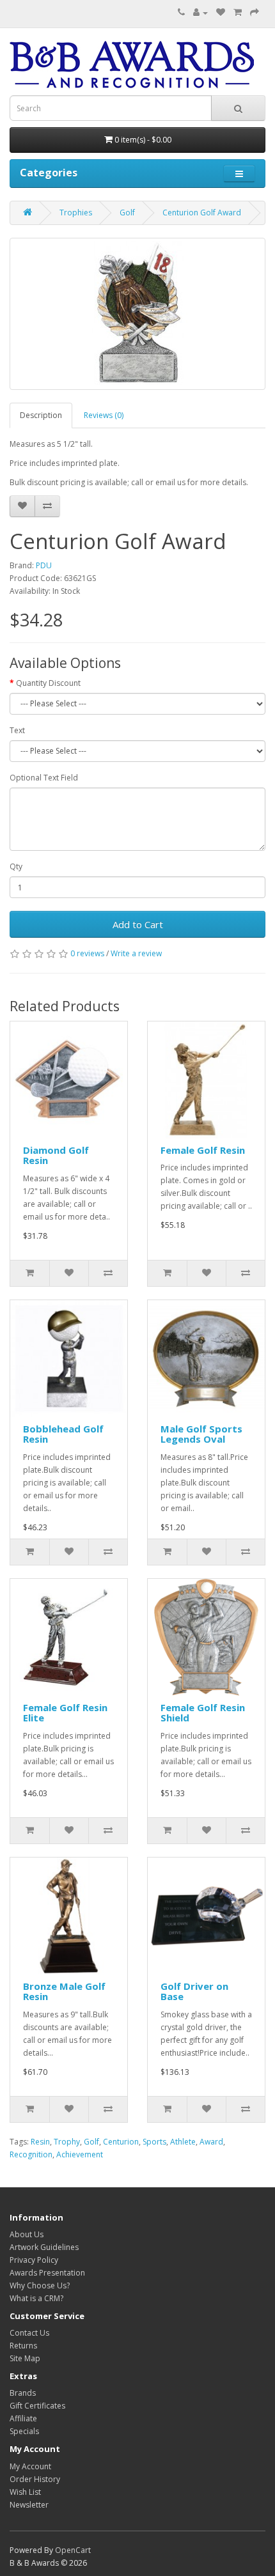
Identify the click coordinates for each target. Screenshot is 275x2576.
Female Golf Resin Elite (65, 1713)
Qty (16, 866)
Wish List (25, 2492)
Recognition (31, 2154)
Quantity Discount (48, 683)
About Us (27, 2234)
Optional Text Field (44, 778)
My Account (30, 2466)
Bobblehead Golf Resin (63, 1434)
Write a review (136, 953)
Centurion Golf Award (202, 213)
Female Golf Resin (203, 1150)
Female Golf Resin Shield (203, 1713)
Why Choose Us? (40, 2285)
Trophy (67, 2142)
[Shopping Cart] (238, 12)
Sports (154, 2142)
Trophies (76, 213)
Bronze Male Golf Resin (64, 1991)
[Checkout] (255, 12)
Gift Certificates (37, 2406)
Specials (24, 2431)
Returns (23, 2346)
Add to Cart (138, 924)
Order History (35, 2479)
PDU (44, 565)
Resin (40, 2142)
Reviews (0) (104, 415)
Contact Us (29, 2333)
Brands (23, 2393)
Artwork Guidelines (44, 2247)
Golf (127, 213)
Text (17, 730)
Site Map (25, 2358)
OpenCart (73, 2550)
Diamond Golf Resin (56, 1155)
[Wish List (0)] (221, 12)
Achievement (80, 2154)
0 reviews (87, 953)
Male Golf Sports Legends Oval (201, 1434)
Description (41, 415)
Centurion (121, 2142)
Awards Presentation (47, 2273)
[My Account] (200, 12)
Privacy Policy (34, 2260)
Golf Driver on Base (194, 1991)
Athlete (183, 2142)
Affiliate (23, 2418)
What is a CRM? (36, 2298)
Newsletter (29, 2505)
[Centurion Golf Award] (137, 314)
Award (211, 2142)
